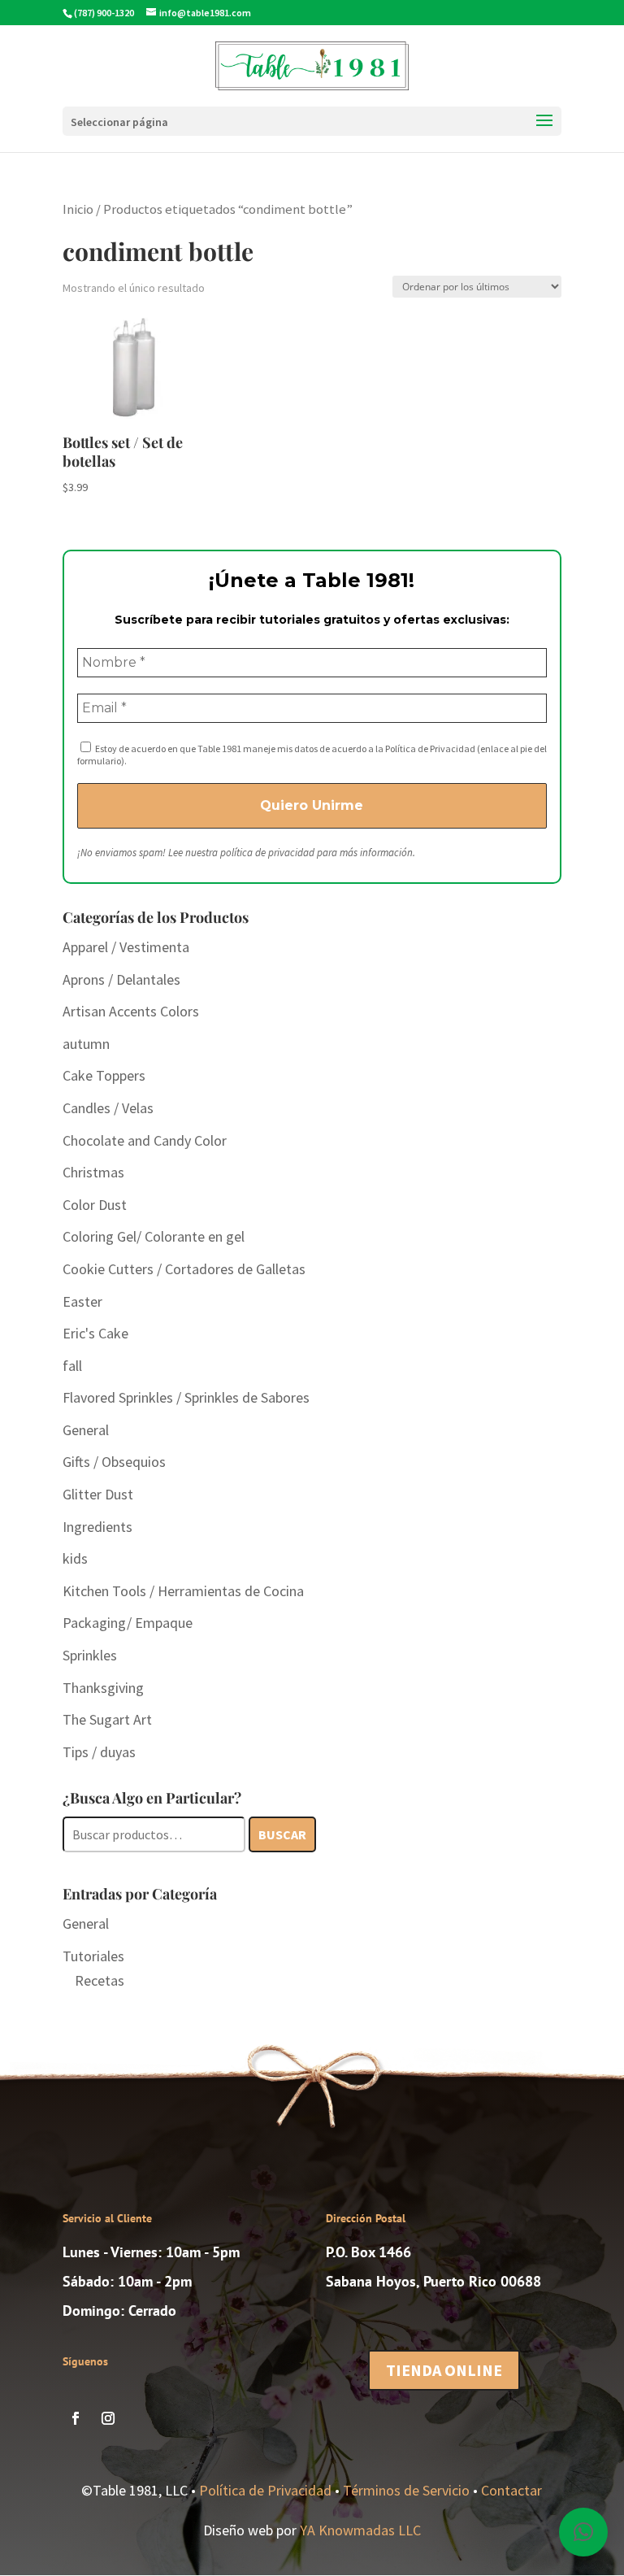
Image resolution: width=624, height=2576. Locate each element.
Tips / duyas (99, 1752)
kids (75, 1558)
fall (72, 1366)
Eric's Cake (95, 1333)
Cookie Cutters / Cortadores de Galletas (184, 1269)
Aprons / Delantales (121, 979)
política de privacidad (267, 853)
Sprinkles (90, 1655)
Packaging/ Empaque (128, 1623)
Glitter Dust (98, 1494)
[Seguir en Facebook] (76, 2418)
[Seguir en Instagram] (108, 2418)
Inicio (78, 209)
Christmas (93, 1172)
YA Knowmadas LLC (360, 2530)
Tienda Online (444, 2370)
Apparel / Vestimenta (126, 947)
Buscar (282, 1834)
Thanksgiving (103, 1688)
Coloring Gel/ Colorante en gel (154, 1236)
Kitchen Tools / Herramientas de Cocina (183, 1591)
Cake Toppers (104, 1075)
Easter (82, 1301)
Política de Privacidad (265, 2490)
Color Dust (95, 1205)
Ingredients (97, 1527)
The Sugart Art (107, 1719)
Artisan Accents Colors (131, 1011)
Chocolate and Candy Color (145, 1140)
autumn (86, 1044)
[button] (583, 2532)
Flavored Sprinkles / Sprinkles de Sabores (186, 1397)
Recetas (100, 1980)
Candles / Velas (108, 1108)
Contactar (511, 2490)
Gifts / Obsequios (114, 1462)
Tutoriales (93, 1956)
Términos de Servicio (406, 2490)
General (86, 1430)
